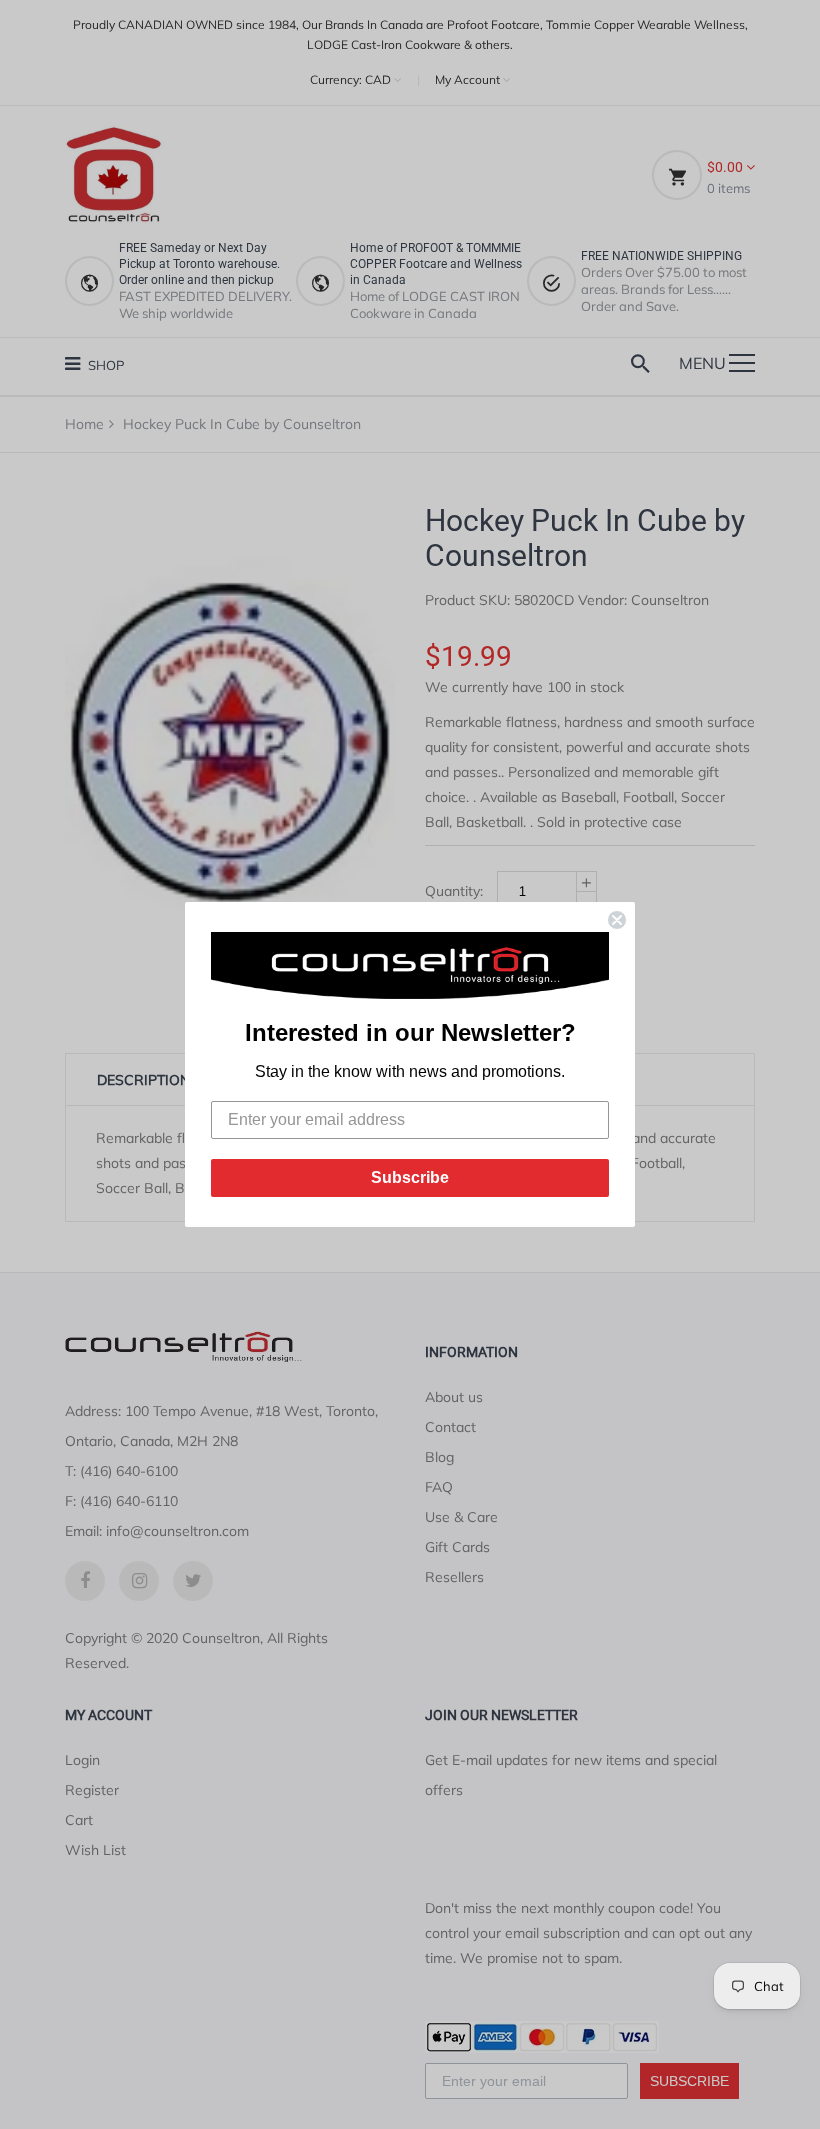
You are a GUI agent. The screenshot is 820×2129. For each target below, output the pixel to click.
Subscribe (410, 1177)
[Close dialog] (617, 920)
